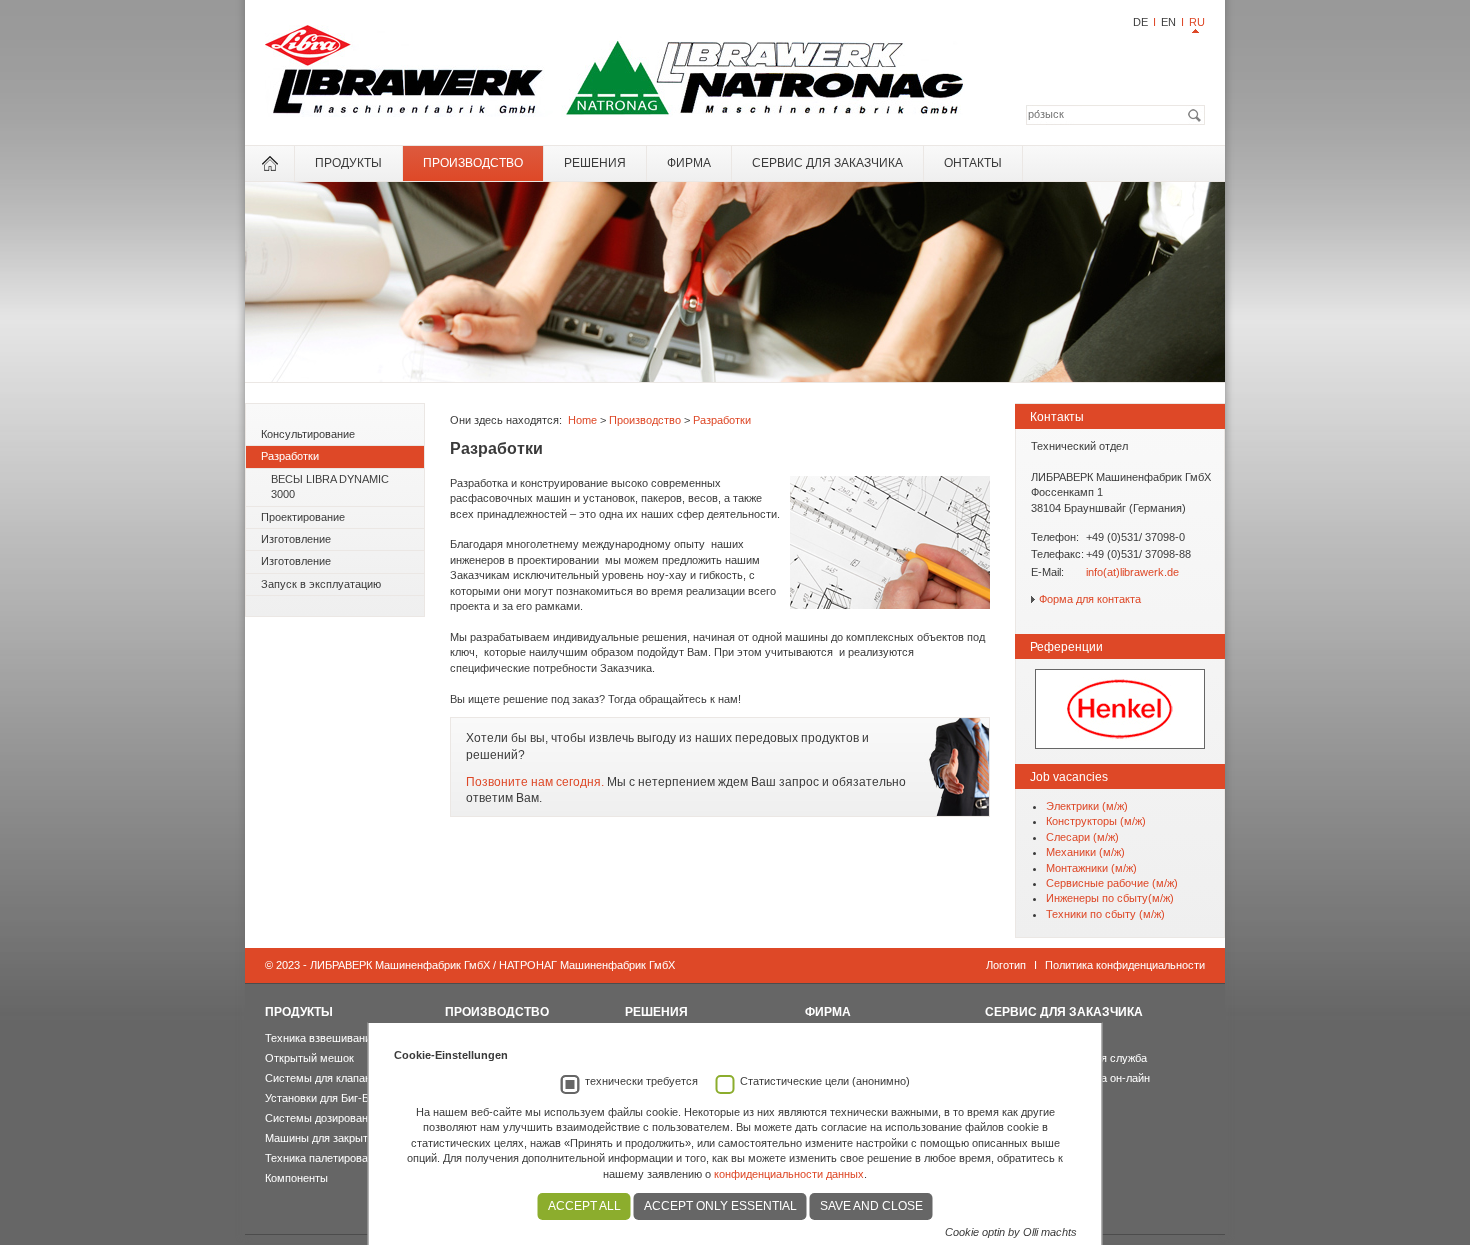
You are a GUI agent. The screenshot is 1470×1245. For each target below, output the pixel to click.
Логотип (1006, 965)
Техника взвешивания (321, 1038)
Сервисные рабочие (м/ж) (1112, 883)
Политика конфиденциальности (1125, 965)
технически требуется (641, 1081)
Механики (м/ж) (1085, 852)
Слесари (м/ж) (1082, 837)
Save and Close (871, 1206)
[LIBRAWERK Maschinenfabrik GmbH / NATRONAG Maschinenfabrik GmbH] (615, 113)
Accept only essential (720, 1206)
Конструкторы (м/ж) (1096, 821)
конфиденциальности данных (789, 1174)
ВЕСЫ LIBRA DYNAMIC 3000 (330, 486)
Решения (595, 163)
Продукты (348, 163)
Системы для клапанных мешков (349, 1078)
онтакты (973, 163)
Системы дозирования (322, 1118)
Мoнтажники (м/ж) (1091, 868)
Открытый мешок (309, 1058)
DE (1140, 22)
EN (1168, 22)
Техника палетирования (325, 1158)
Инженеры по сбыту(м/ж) (1110, 898)
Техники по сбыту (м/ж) (1105, 914)
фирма (689, 163)
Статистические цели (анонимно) (825, 1081)
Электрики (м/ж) (1087, 806)
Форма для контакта (1090, 599)
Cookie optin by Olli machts (1011, 1232)
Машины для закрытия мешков (344, 1138)
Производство (473, 163)
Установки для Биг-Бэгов (328, 1098)
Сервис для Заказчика (827, 163)
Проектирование (303, 517)
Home (582, 420)
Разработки (290, 456)
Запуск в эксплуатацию (321, 584)
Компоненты (296, 1178)
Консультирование (308, 434)
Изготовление (296, 539)
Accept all (584, 1206)
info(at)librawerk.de (1132, 572)
